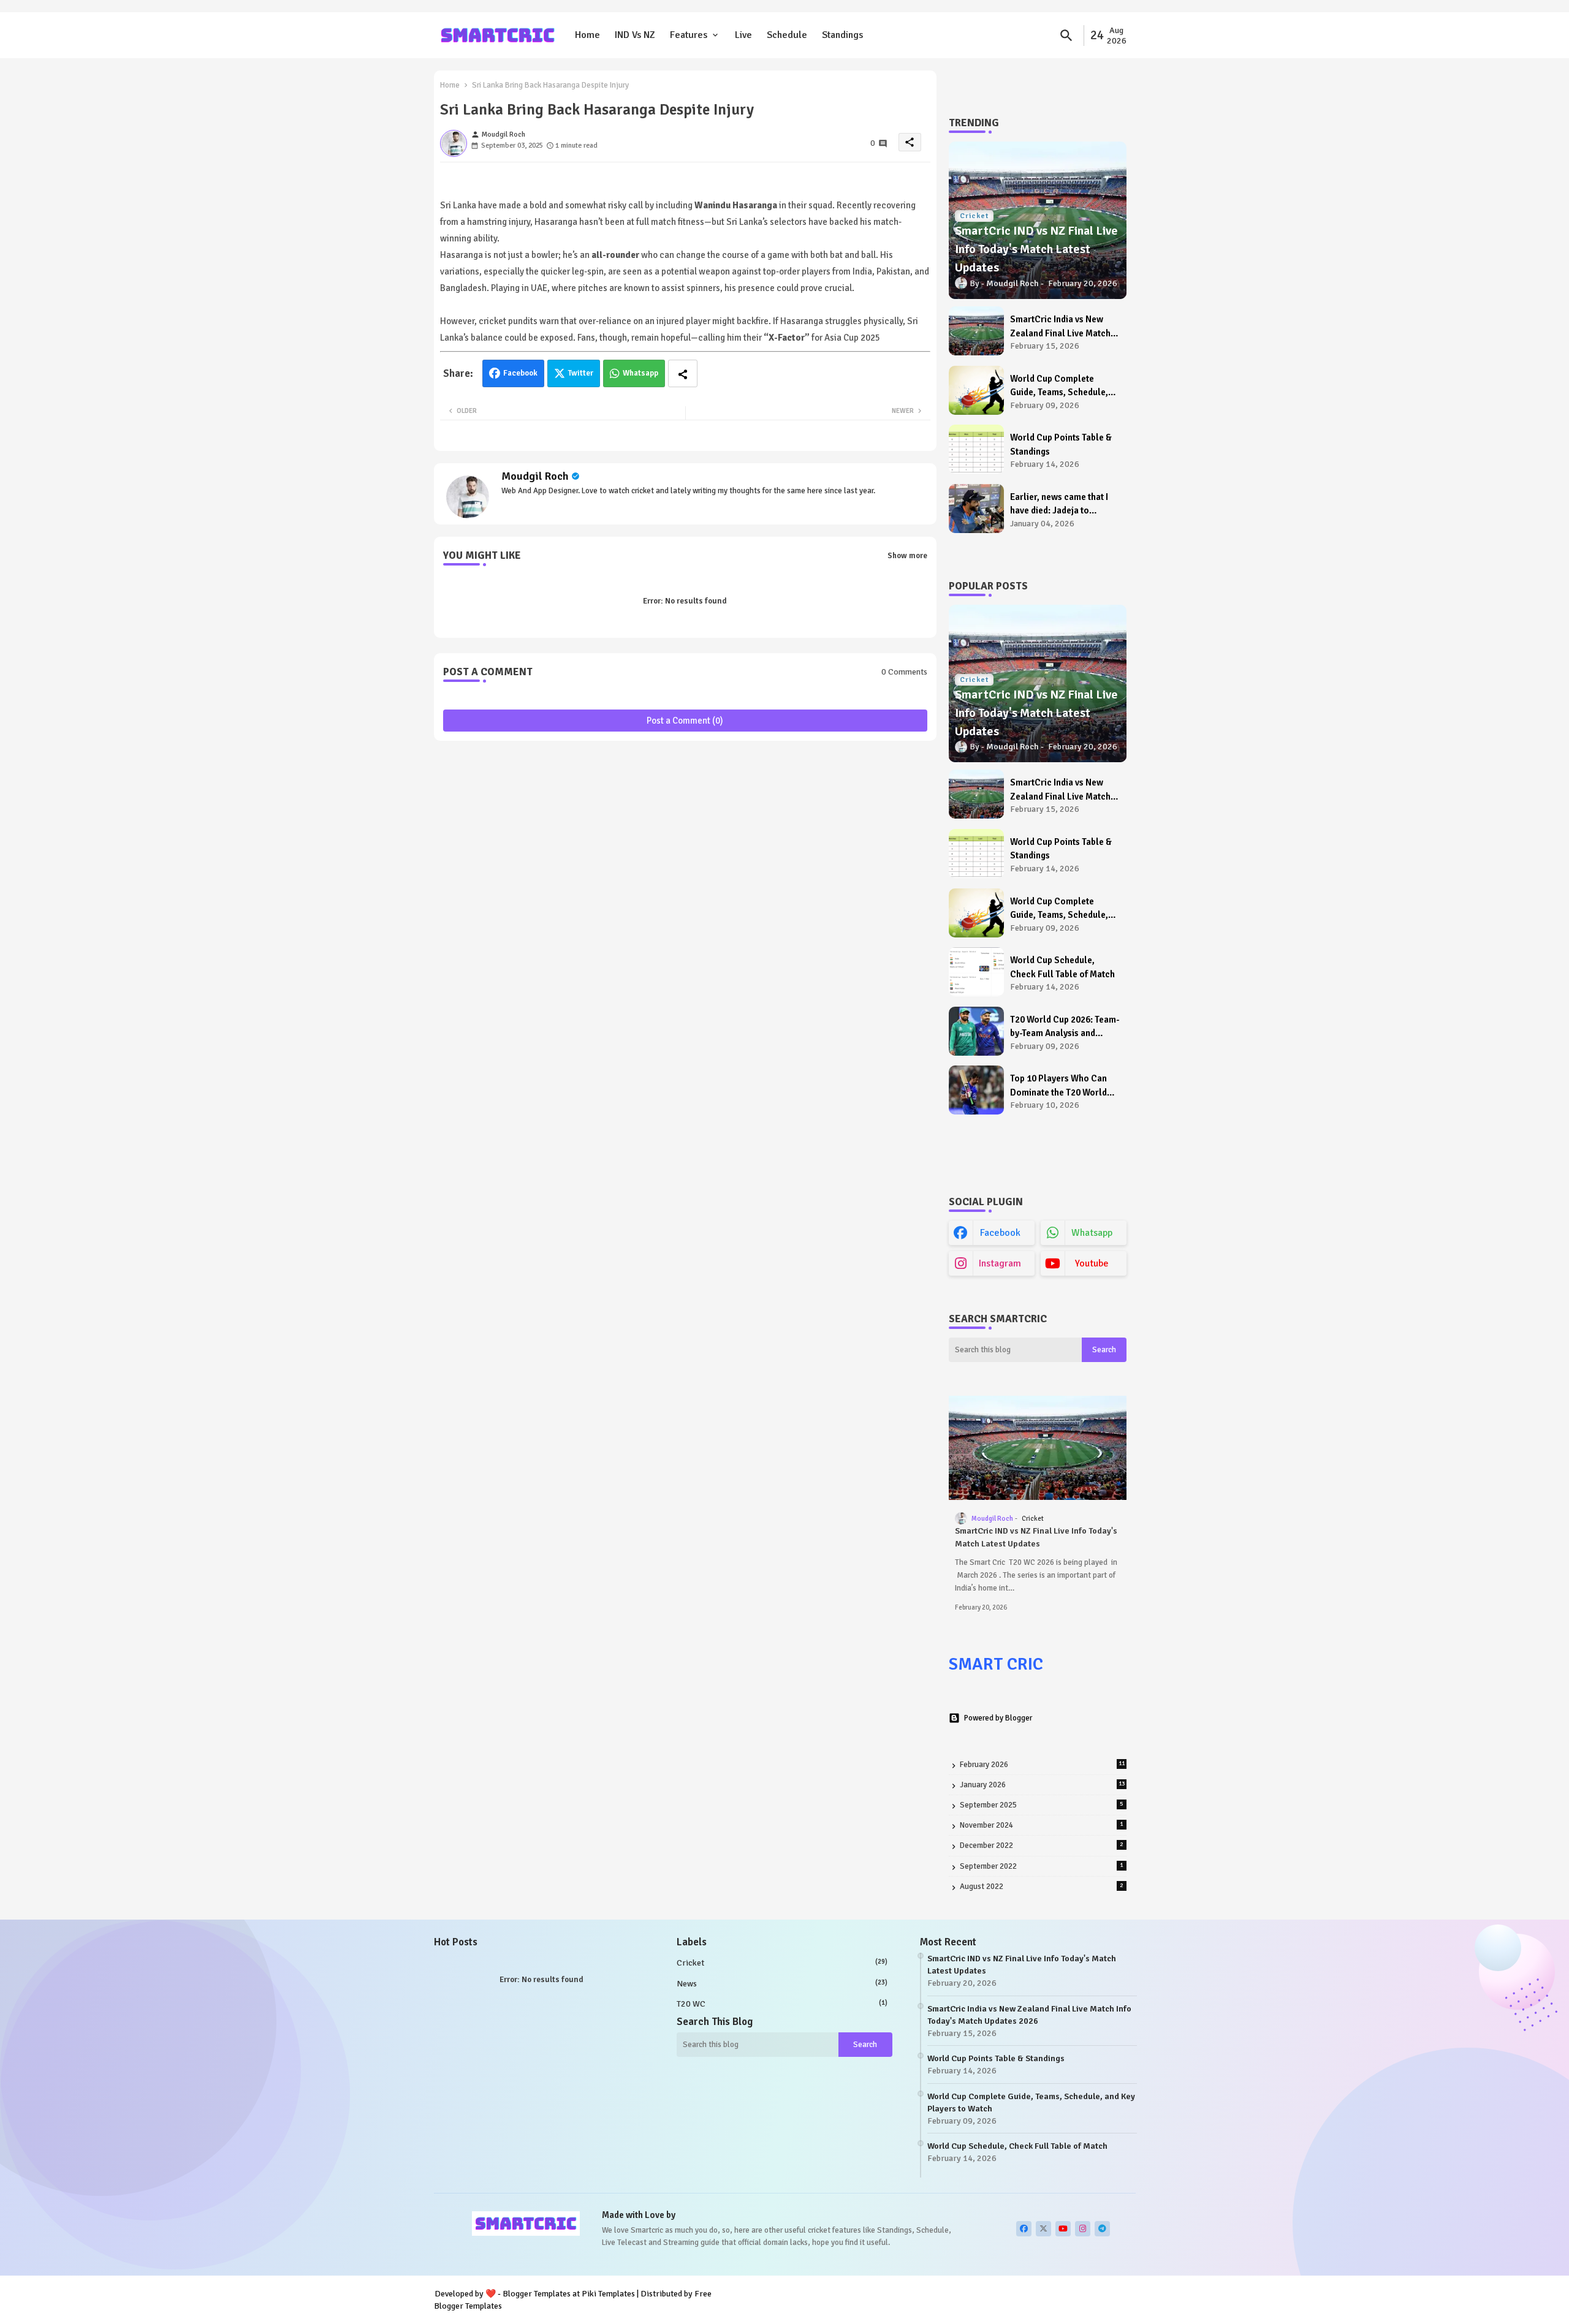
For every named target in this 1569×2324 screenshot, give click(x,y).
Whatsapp (640, 373)
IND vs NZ (635, 35)
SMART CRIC (996, 1664)
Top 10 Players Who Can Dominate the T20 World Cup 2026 (1058, 1086)
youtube (1092, 1263)
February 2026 (1042, 1765)
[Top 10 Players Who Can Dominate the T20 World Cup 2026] (976, 1090)
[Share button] (683, 373)
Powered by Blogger (998, 1718)
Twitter (581, 373)
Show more (907, 556)
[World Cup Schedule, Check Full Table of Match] (976, 972)
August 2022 (1042, 1887)
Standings (842, 35)
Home (587, 35)
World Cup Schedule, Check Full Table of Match (1062, 967)
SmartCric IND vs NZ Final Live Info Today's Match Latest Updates (1036, 1537)
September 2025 (1042, 1805)
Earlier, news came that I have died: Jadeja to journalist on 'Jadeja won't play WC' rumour (1063, 505)
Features (689, 35)
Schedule (787, 35)
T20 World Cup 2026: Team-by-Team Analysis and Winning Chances (1065, 1027)
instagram (1000, 1263)
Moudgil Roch (535, 476)
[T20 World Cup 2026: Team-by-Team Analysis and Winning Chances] (976, 1031)
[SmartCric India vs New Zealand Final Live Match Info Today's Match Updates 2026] (976, 331)
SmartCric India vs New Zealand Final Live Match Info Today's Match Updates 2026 (1065, 327)
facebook (1000, 1233)
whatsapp (1092, 1233)
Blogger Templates (537, 2294)
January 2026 (1042, 1785)
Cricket (782, 1963)
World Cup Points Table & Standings (1061, 445)
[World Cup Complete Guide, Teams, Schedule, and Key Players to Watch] (976, 390)
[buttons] (1024, 2229)
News (782, 1984)
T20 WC (782, 2004)
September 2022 (1042, 1866)
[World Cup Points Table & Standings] (976, 449)
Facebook (520, 373)
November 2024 (1042, 1825)
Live (743, 35)
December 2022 (1042, 1845)
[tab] (587, 35)
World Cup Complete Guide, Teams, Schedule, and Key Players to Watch (1061, 386)
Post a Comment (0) (685, 721)
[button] (1066, 36)
